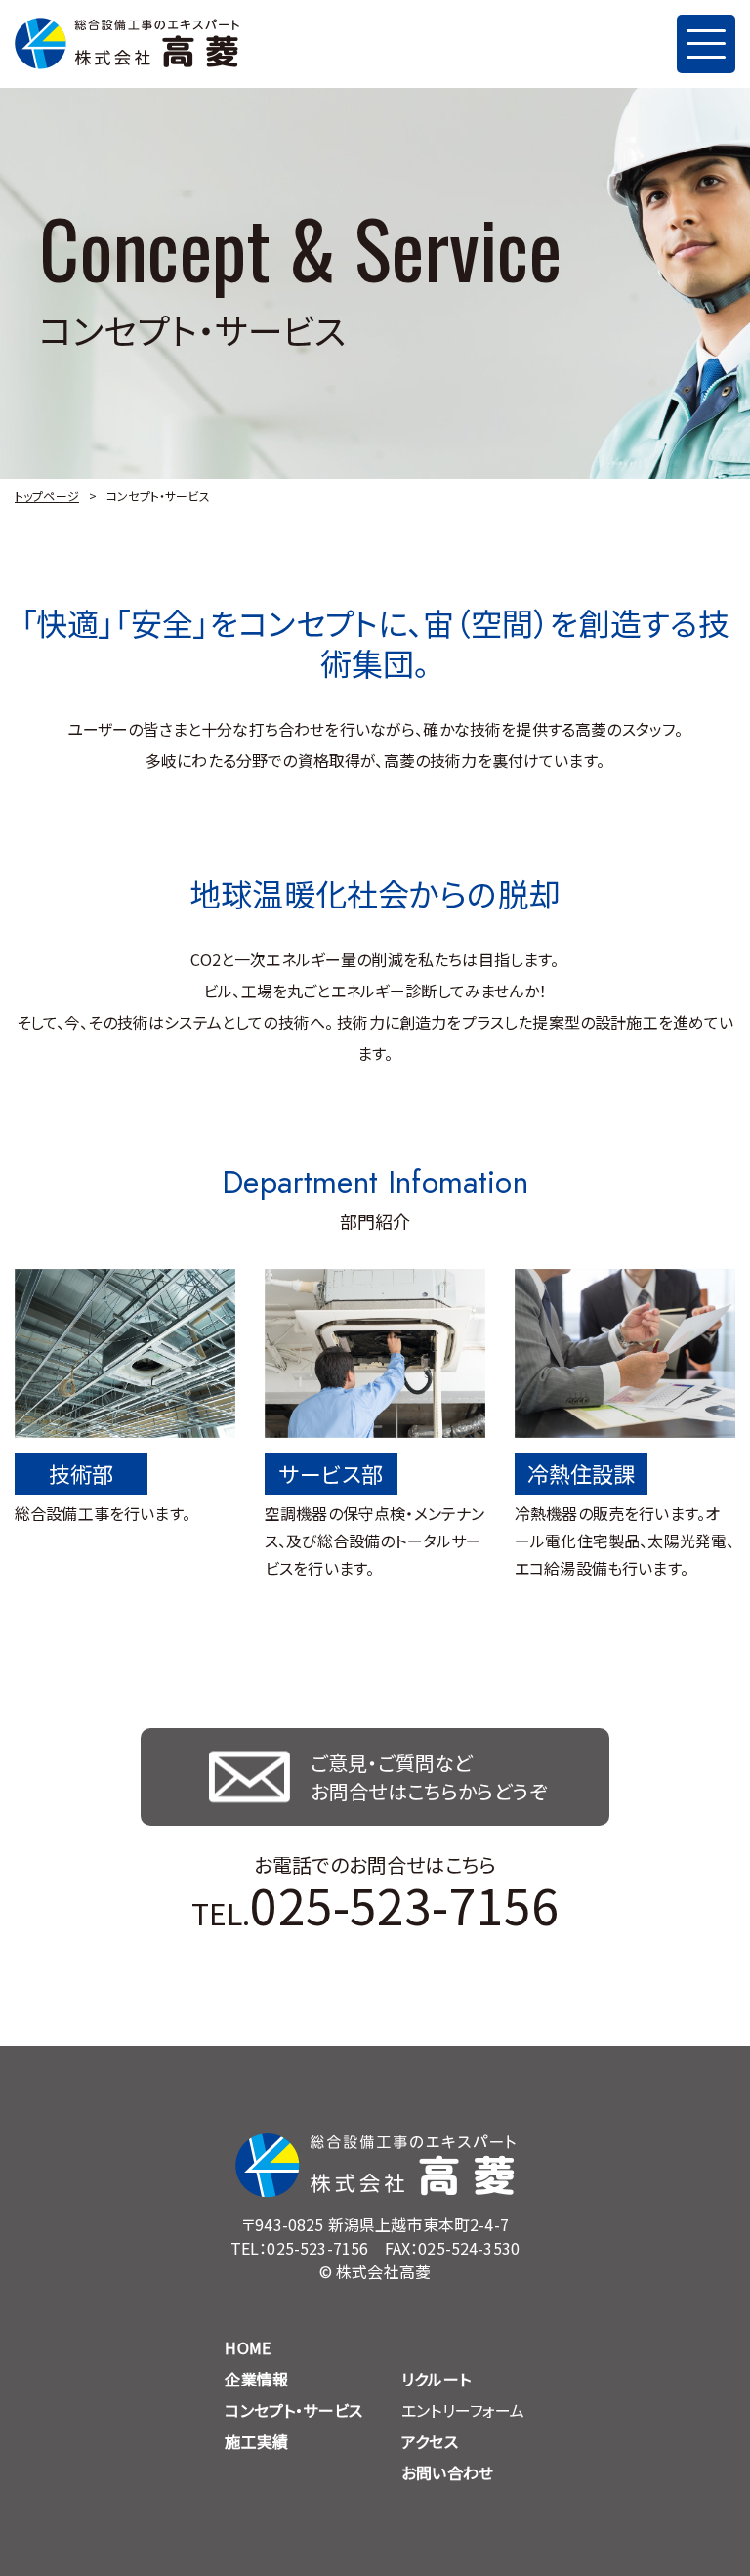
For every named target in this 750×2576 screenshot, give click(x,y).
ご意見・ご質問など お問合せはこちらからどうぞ (429, 1777)
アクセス (430, 2441)
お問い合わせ (447, 2472)
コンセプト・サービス (293, 2410)
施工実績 (256, 2441)
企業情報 (256, 2379)
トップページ (47, 496)
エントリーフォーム (463, 2410)
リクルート (436, 2379)
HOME (248, 2347)
